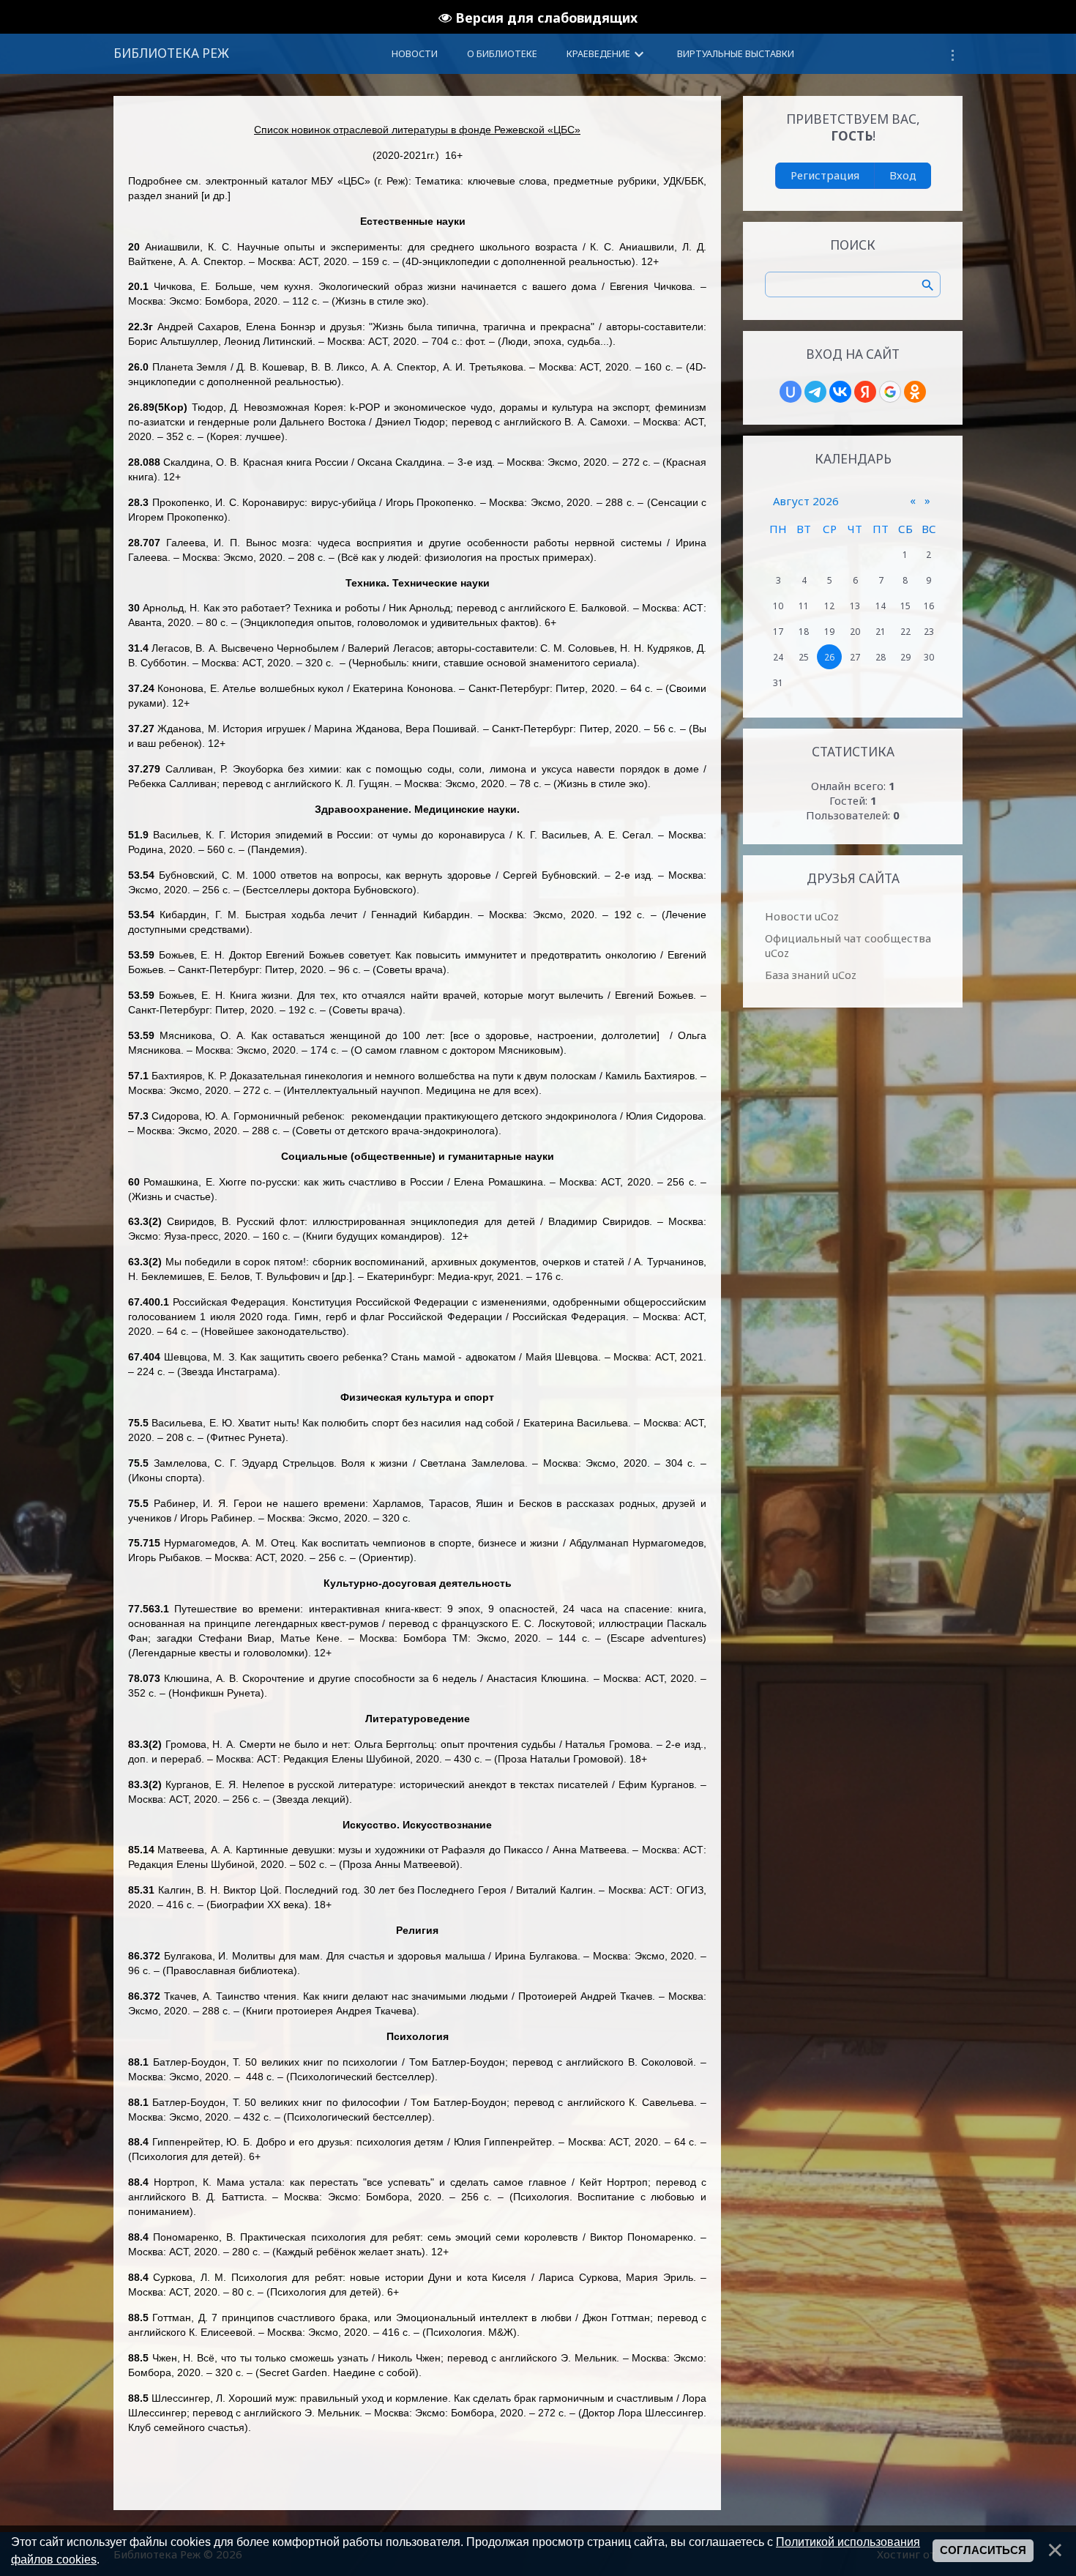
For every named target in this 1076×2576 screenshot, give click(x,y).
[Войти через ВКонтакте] (840, 392)
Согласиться (983, 2550)
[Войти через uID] (791, 392)
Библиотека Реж (171, 53)
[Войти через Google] (890, 392)
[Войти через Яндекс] (865, 392)
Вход (903, 175)
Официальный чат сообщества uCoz (848, 945)
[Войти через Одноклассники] (915, 392)
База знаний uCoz (811, 975)
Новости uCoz (802, 916)
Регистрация (825, 175)
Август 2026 (806, 501)
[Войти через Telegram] (815, 392)
